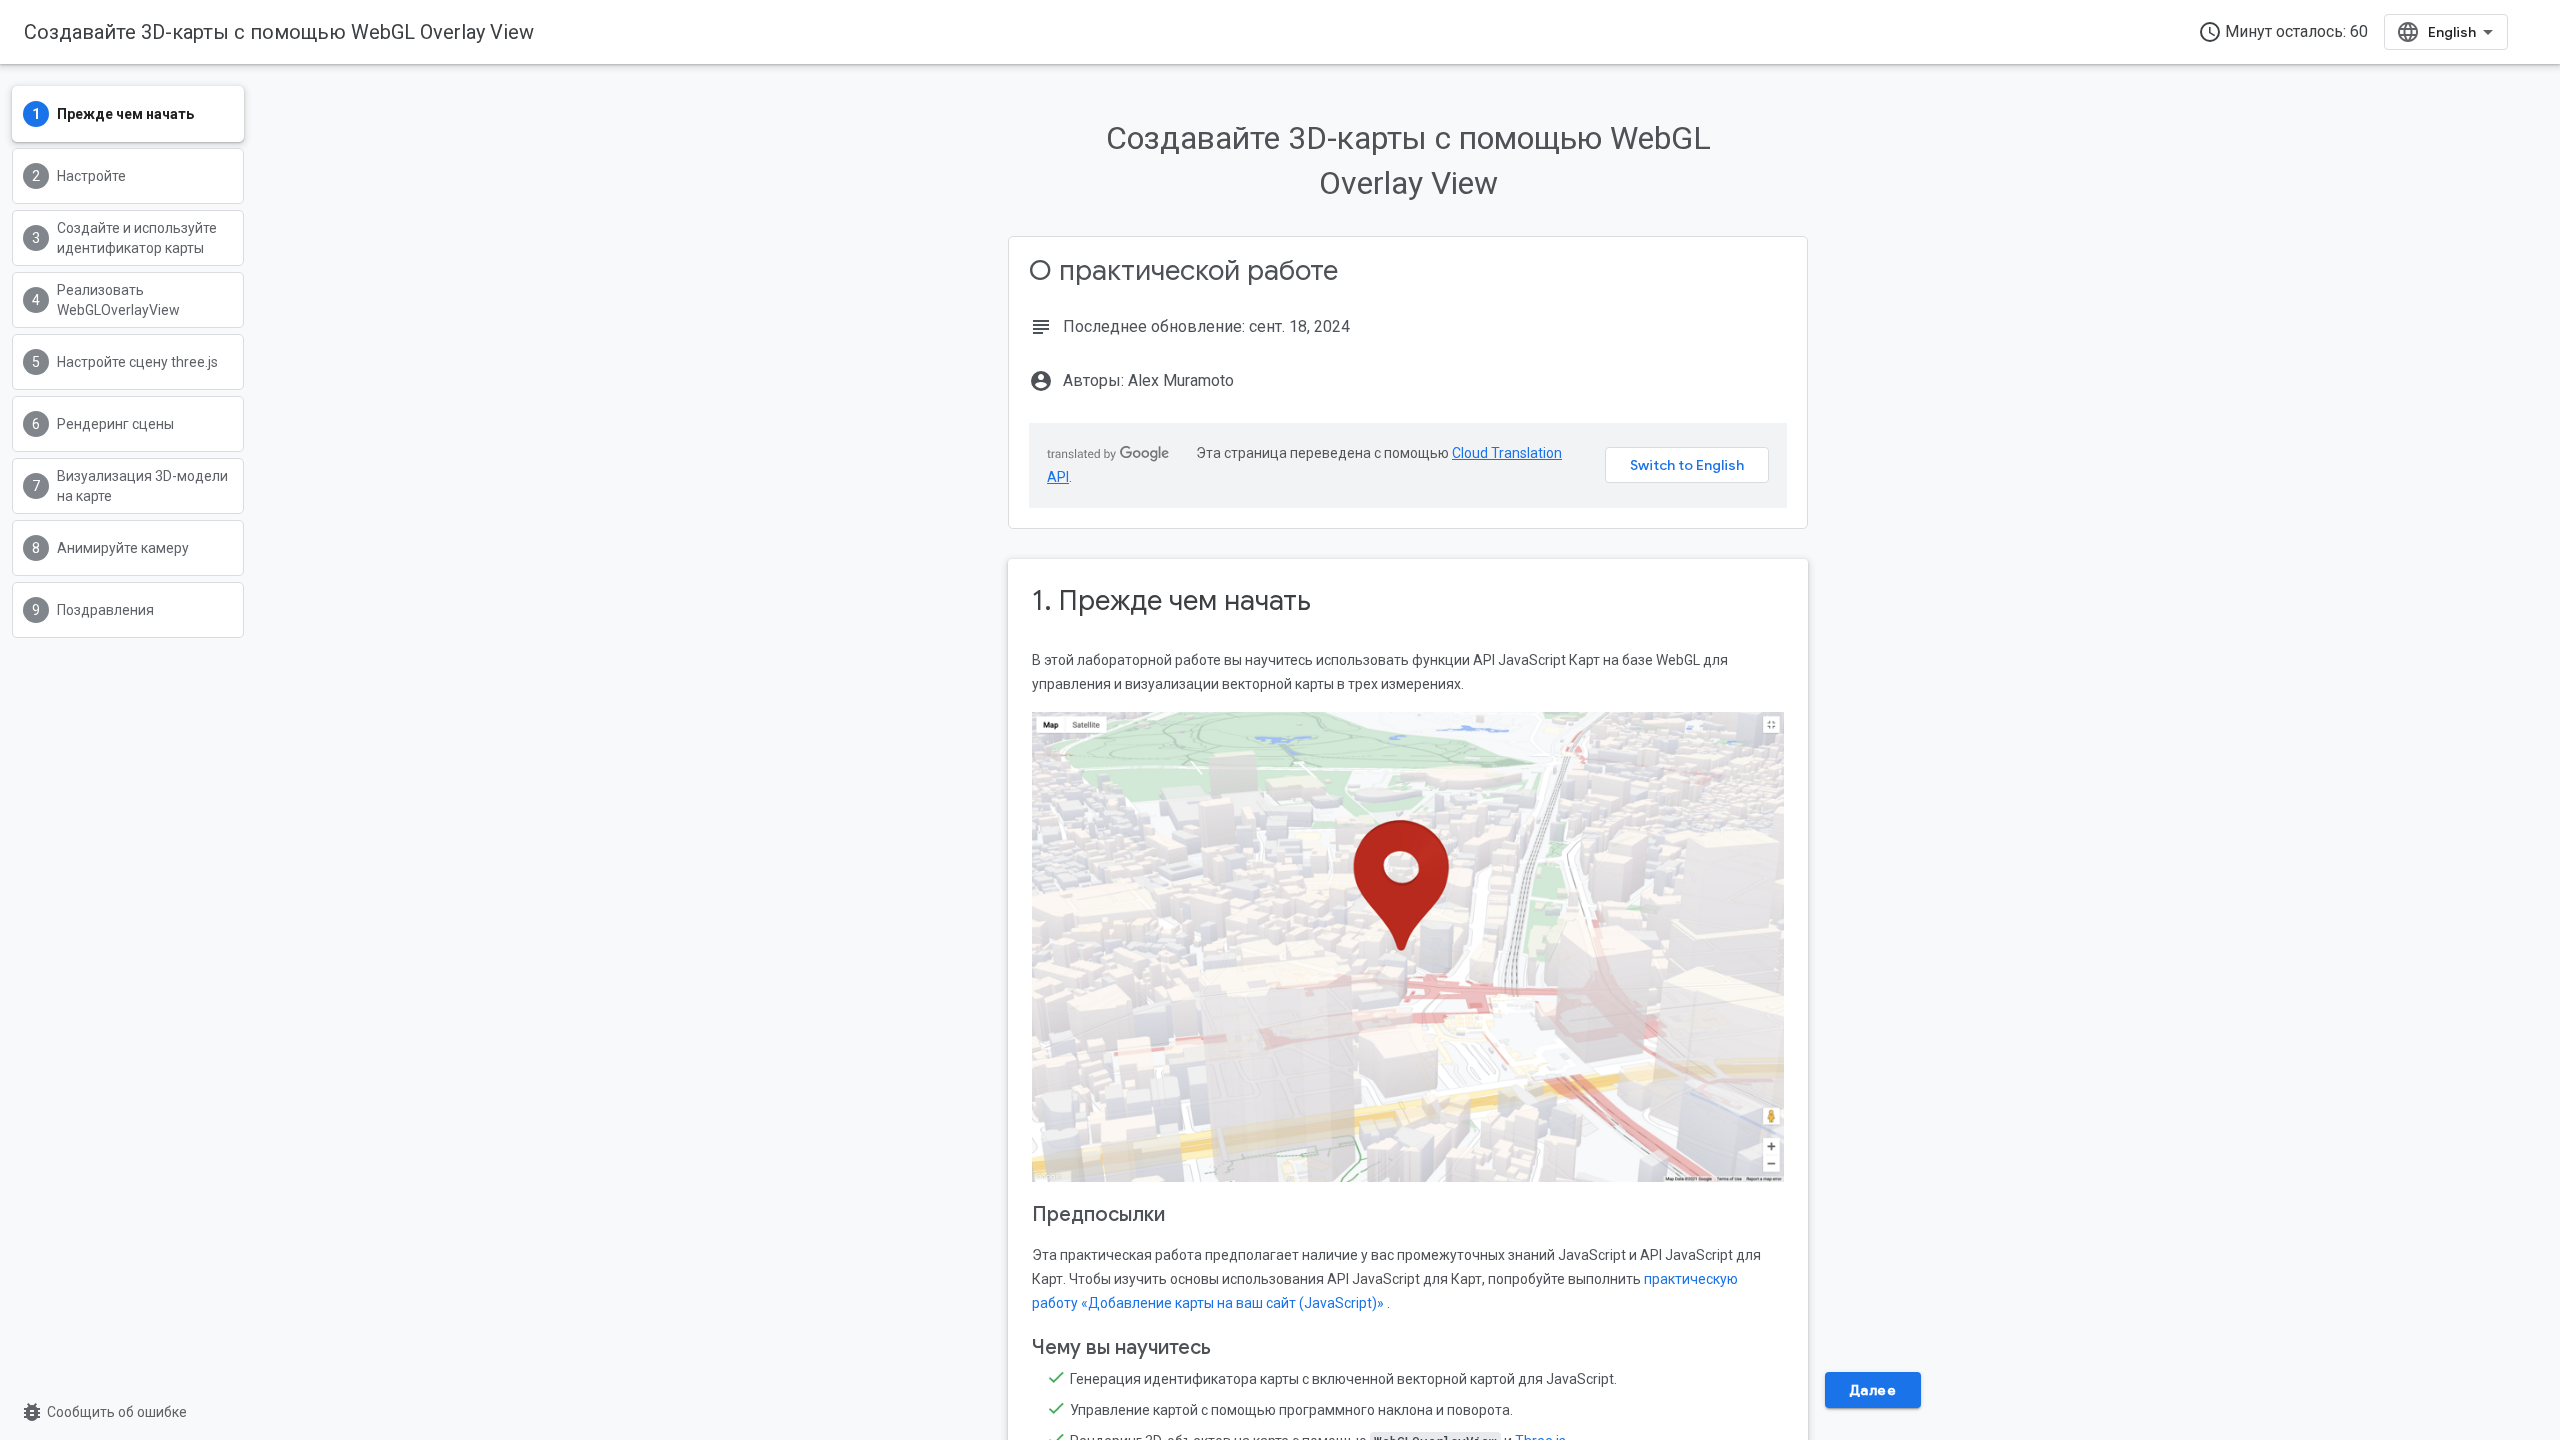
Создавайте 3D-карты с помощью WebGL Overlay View (279, 32)
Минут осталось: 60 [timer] (2283, 32)
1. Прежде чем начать (1171, 600)
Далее (1873, 1390)
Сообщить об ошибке (103, 1412)
